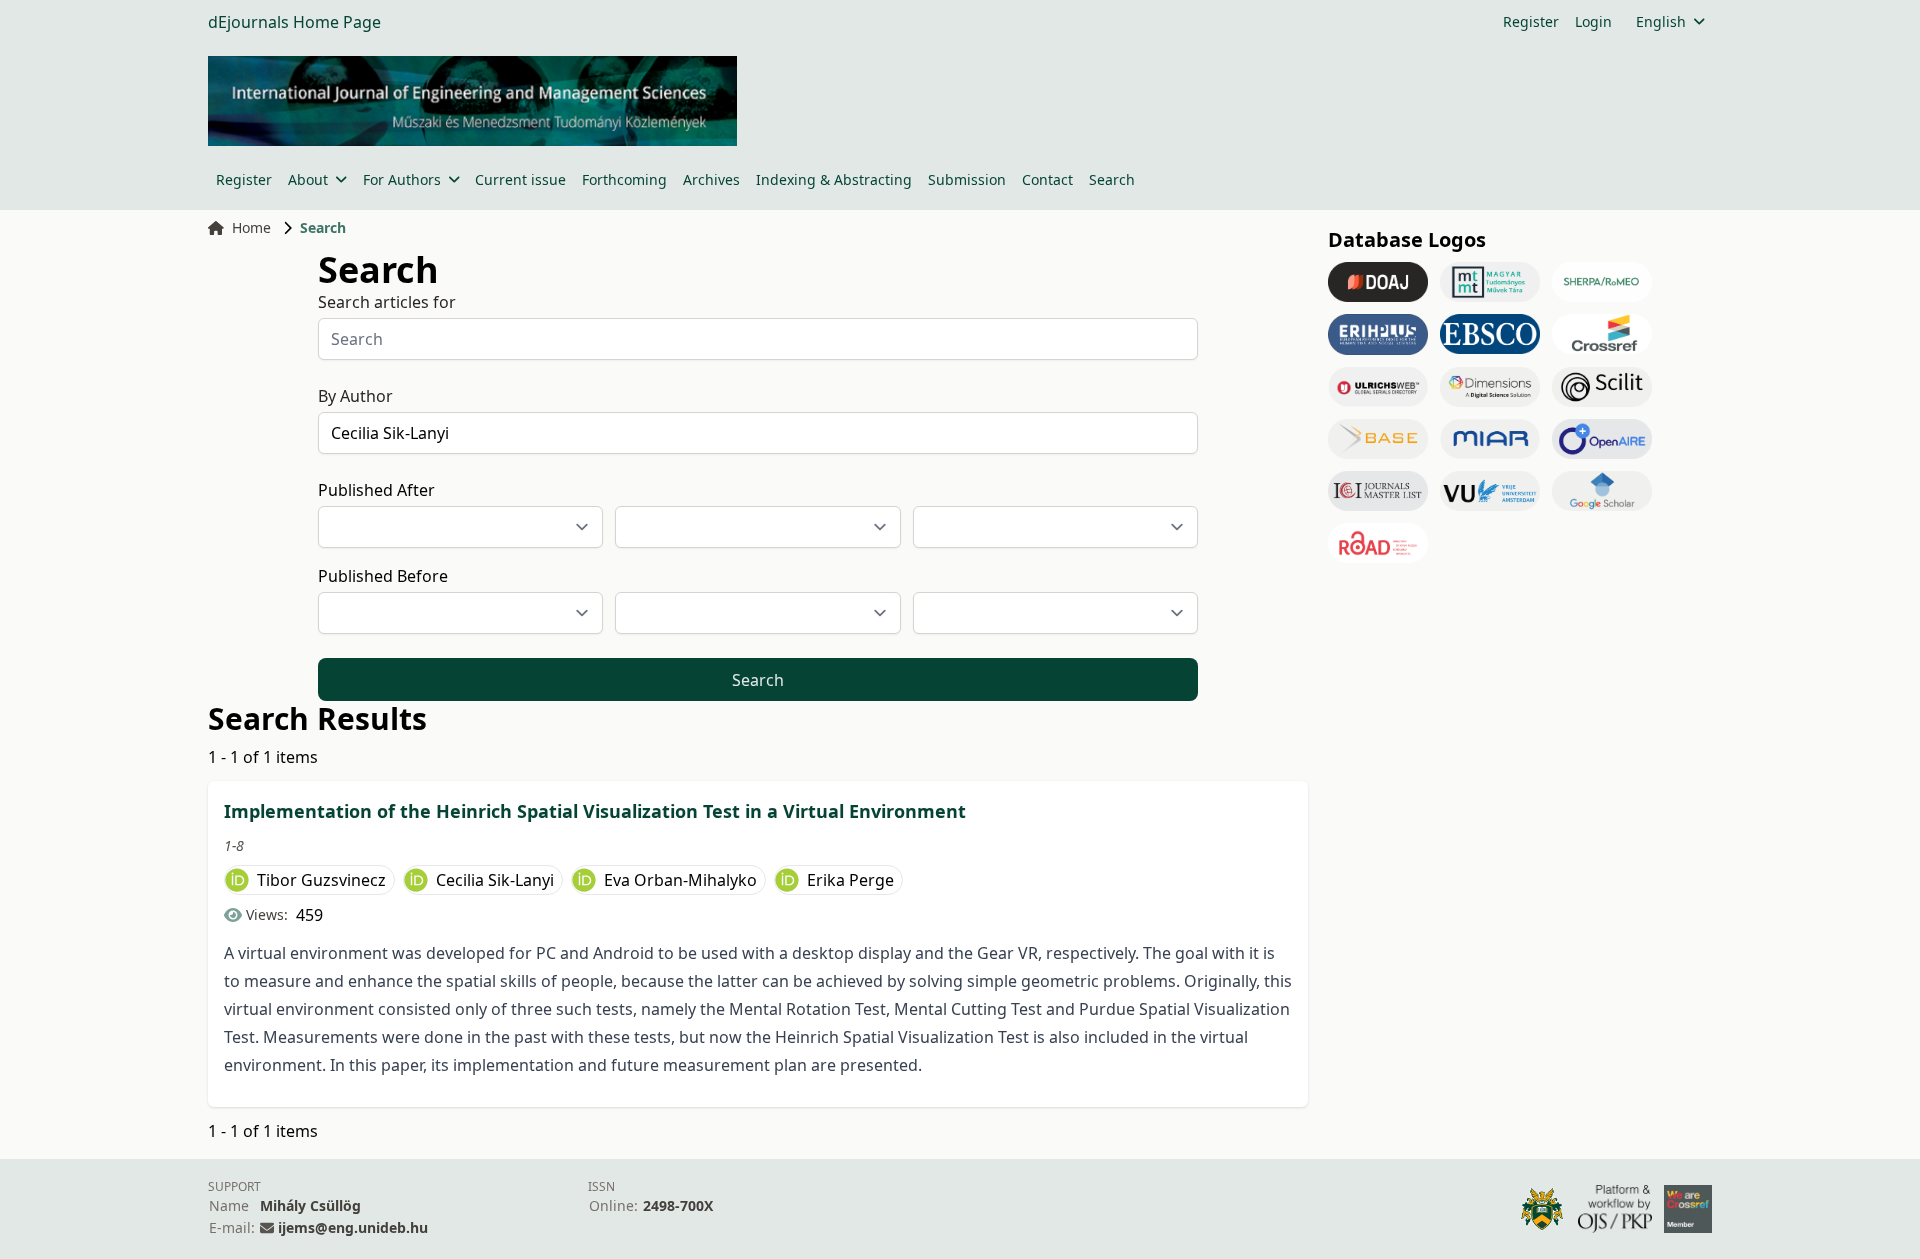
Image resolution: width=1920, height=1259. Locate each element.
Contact (1047, 179)
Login (1593, 21)
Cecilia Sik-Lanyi (495, 880)
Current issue (520, 179)
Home (251, 227)
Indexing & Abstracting (834, 179)
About (308, 179)
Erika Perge (850, 880)
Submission (967, 179)
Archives (711, 179)
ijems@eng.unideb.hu (353, 1227)
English (1661, 21)
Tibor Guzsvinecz (321, 880)
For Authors (402, 179)
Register (1531, 21)
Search (1112, 179)
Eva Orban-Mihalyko (680, 880)
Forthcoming (624, 179)
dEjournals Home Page (294, 22)
